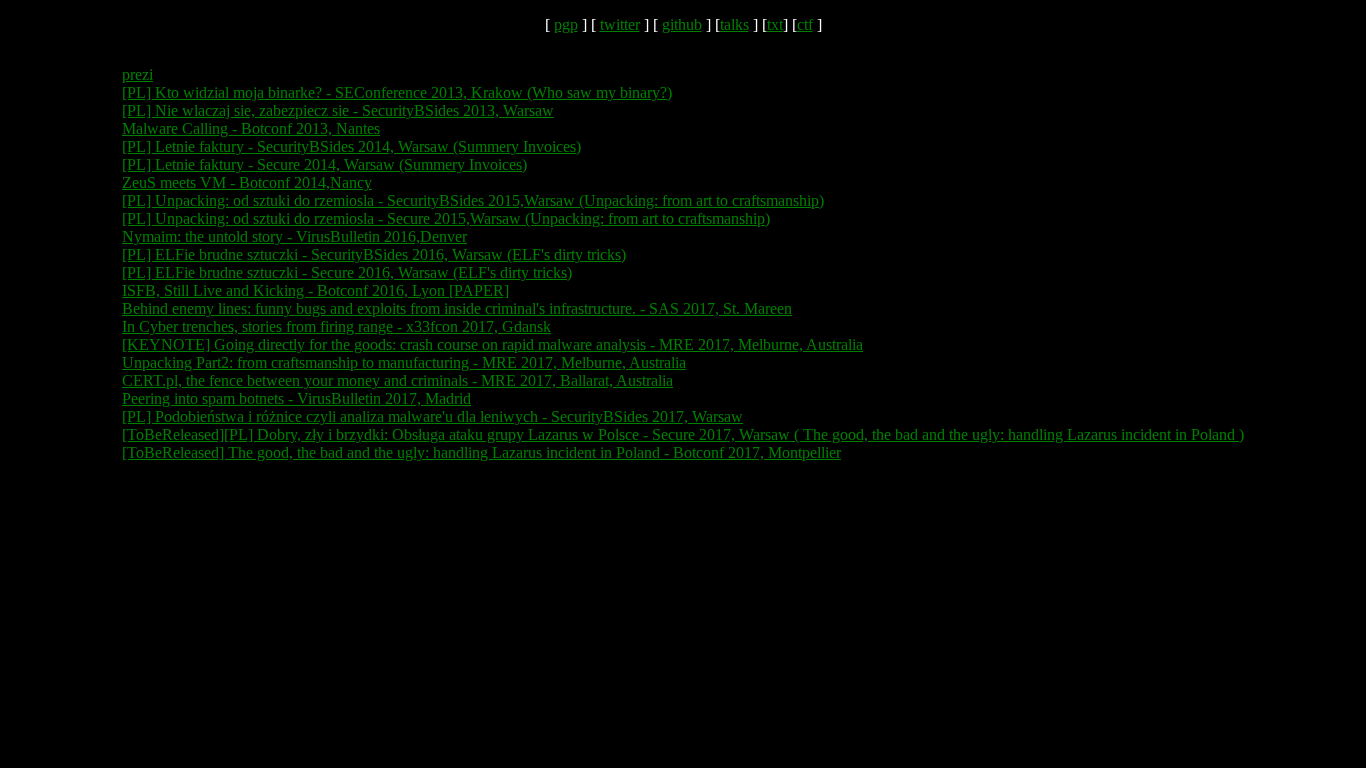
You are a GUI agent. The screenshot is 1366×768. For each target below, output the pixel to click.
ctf (805, 24)
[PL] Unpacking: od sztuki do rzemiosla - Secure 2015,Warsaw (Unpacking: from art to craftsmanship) (446, 218)
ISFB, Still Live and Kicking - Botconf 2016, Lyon (285, 290)
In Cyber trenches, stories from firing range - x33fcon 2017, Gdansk (336, 326)
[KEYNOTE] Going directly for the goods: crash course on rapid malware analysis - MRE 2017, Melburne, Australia (492, 344)
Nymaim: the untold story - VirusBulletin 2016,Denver (294, 236)
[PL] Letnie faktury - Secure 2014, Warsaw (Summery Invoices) (324, 164)
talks (734, 24)
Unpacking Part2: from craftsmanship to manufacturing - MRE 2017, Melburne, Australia (404, 362)
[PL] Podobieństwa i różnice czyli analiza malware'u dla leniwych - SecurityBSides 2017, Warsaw (432, 416)
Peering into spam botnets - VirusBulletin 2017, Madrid (296, 398)
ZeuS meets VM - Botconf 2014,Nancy (247, 182)
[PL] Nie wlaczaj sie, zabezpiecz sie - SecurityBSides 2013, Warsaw (338, 110)
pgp (566, 24)
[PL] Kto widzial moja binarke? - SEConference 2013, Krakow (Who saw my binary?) (397, 92)
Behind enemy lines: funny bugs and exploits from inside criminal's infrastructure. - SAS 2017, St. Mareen (457, 308)
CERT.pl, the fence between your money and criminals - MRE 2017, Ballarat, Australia (397, 380)
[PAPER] (479, 290)
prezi (137, 74)
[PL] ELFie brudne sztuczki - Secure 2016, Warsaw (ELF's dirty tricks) (347, 272)
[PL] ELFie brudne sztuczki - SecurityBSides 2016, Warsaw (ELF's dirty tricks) (374, 254)
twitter (620, 24)
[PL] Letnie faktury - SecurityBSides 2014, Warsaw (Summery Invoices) (351, 146)
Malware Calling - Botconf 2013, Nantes (251, 128)
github (682, 24)
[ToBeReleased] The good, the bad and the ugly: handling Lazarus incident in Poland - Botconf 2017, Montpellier (481, 452)
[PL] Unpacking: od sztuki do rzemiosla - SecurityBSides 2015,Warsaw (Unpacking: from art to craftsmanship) (473, 200)
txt (775, 24)
